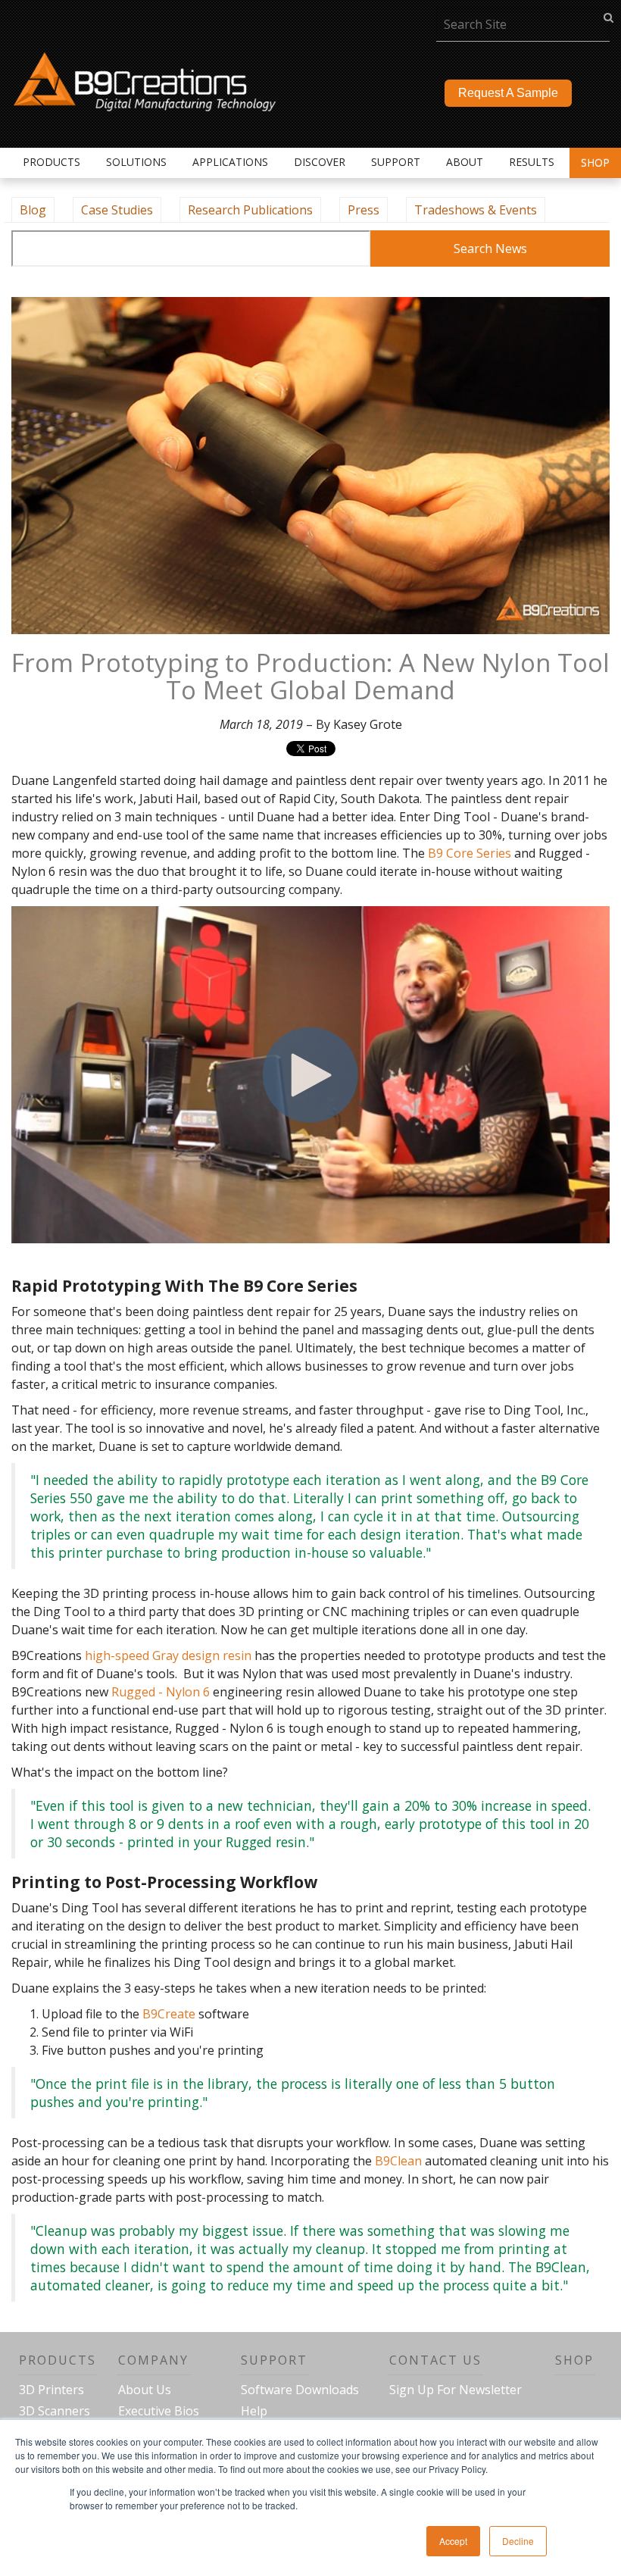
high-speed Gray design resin (168, 1655)
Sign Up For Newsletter (456, 2390)
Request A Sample (508, 93)
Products (58, 2360)
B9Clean (398, 2161)
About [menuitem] (465, 162)
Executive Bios (159, 2411)
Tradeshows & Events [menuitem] (476, 210)
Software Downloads (300, 2390)
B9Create (169, 2014)
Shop (595, 163)
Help (254, 2411)
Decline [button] (518, 2541)
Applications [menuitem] (230, 162)
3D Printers (51, 2390)
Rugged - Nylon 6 (161, 1692)
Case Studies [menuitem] (117, 210)
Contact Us (435, 2360)
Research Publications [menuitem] (250, 210)
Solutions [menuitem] (136, 162)
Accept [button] (453, 2541)
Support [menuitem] (396, 162)
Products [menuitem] (51, 162)
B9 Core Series (470, 853)
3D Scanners (55, 2411)
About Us (145, 2390)
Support (274, 2360)
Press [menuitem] (364, 210)
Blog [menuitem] (33, 210)
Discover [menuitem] (320, 162)
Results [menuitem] (532, 162)
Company (153, 2360)
